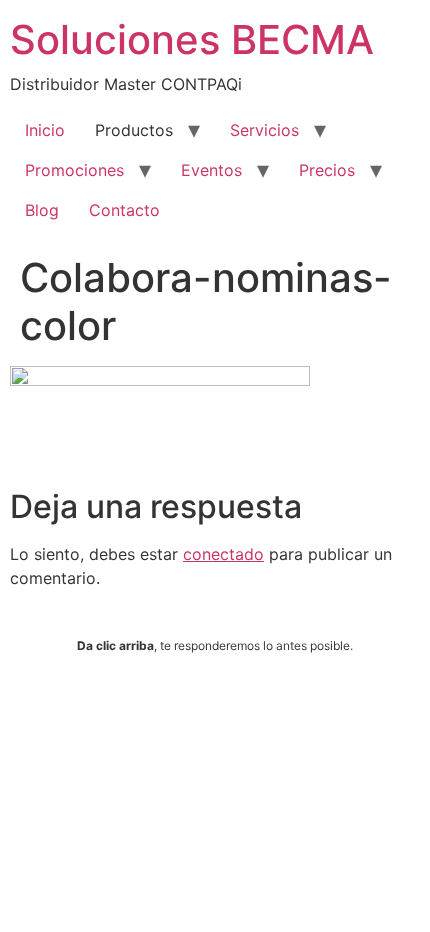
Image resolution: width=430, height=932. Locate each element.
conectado (223, 554)
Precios (327, 170)
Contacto (124, 210)
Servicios (264, 130)
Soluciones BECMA (192, 39)
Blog (42, 210)
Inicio (45, 130)
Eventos (211, 170)
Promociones (74, 170)
